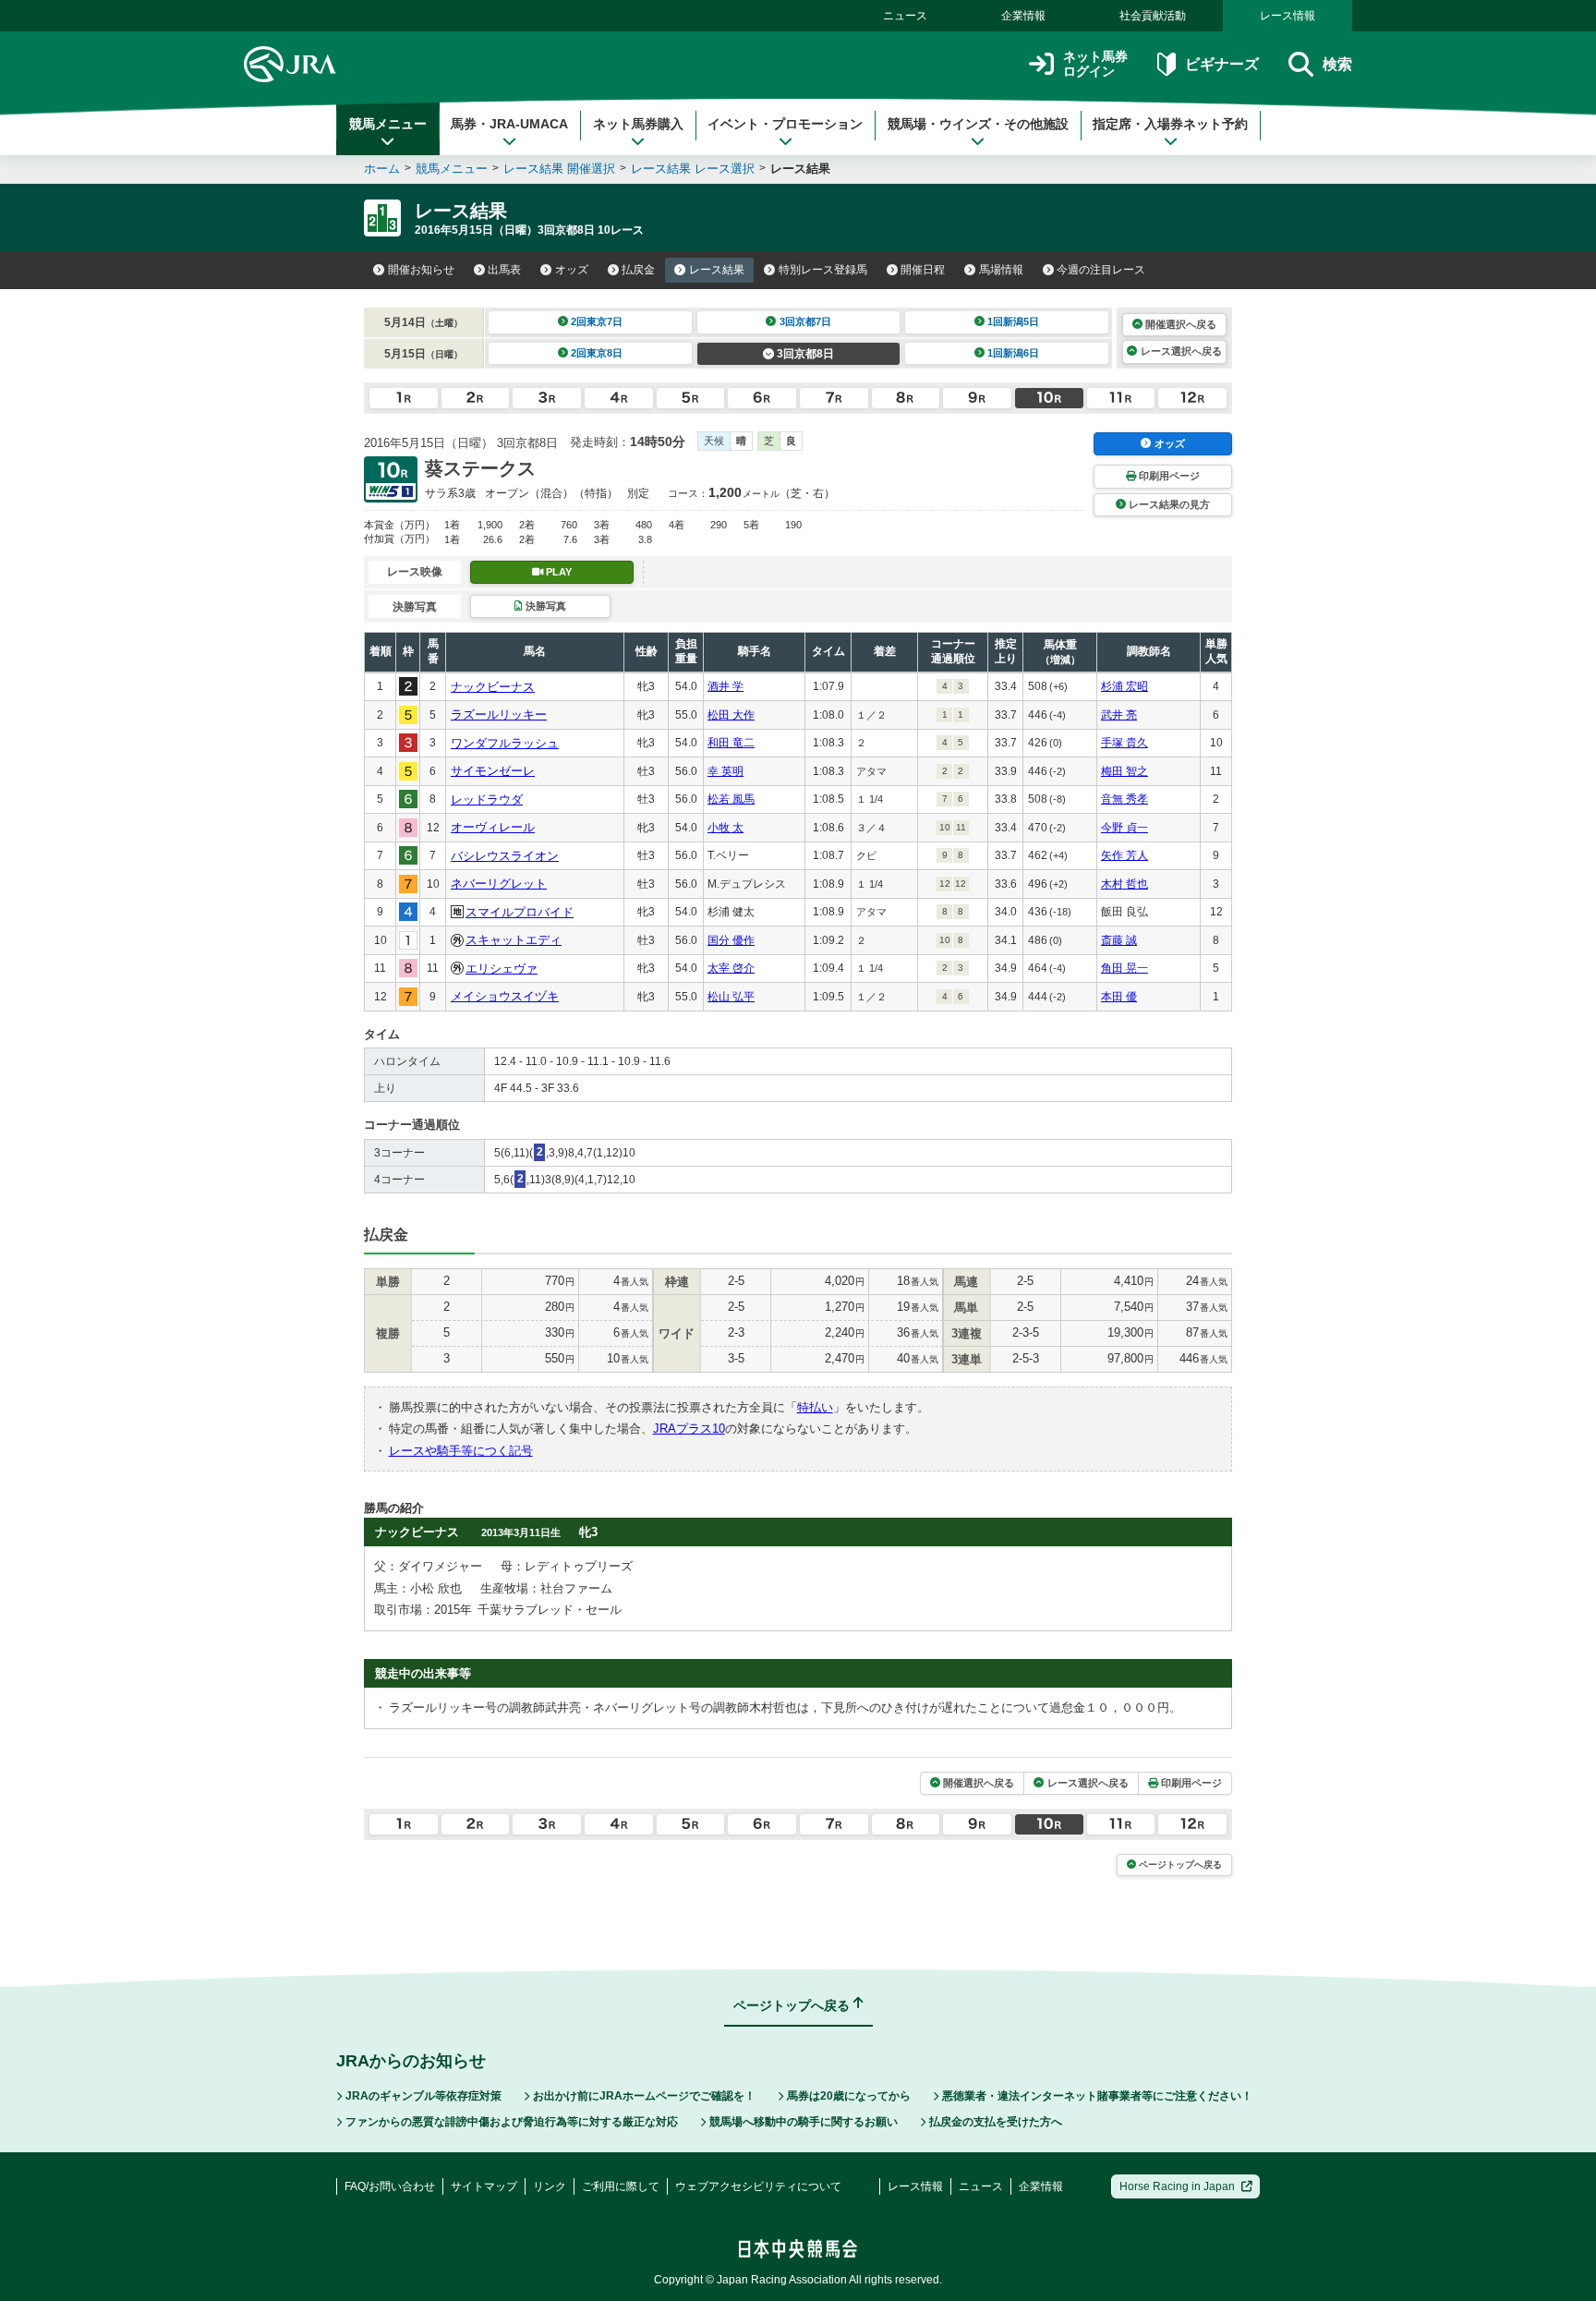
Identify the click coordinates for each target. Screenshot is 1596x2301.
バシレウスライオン (505, 856)
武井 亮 (1119, 715)
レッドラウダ (487, 799)
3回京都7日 (805, 321)
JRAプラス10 (689, 1429)
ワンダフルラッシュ (505, 743)
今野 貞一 (1124, 828)
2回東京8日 (597, 353)
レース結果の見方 (1169, 504)
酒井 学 (725, 686)
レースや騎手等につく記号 (461, 1451)
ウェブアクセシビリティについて (758, 2186)
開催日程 (923, 270)
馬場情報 (1001, 270)
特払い (815, 1407)
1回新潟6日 (1013, 353)
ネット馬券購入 (638, 124)
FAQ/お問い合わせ (390, 2186)
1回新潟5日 (1013, 321)
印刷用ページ (1169, 476)
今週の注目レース (1101, 270)
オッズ (572, 270)
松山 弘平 (731, 997)
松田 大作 (731, 715)
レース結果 (717, 270)
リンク (550, 2186)
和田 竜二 (731, 743)
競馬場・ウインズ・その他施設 (978, 124)
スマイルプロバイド (520, 912)
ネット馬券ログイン (1095, 64)
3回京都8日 (805, 354)
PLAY (559, 572)
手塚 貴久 (1124, 743)
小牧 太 (725, 828)
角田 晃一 (1124, 968)
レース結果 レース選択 (693, 169)
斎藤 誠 (1119, 940)
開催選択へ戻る (1181, 324)
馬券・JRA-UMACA (509, 124)
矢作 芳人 (1124, 855)
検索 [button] (1337, 64)
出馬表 (504, 270)
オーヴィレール (493, 827)
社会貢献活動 (1153, 16)
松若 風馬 (731, 799)
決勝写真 (546, 606)
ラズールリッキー (499, 715)
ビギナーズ (1221, 64)
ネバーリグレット (499, 884)
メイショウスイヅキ (505, 996)
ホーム (382, 169)
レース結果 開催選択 (559, 169)
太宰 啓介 (731, 968)
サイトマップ (484, 2186)
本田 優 (1119, 997)
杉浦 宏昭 (1124, 686)
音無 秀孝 (1124, 799)
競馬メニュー (388, 124)
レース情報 (1288, 16)
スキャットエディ (514, 940)
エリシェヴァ (502, 969)
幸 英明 (725, 771)
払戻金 (638, 270)
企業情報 (1023, 16)
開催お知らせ (421, 270)
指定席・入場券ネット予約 (1170, 124)
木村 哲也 (1124, 884)
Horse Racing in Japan (1177, 2186)
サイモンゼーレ (493, 771)
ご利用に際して (621, 2186)
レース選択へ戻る (1181, 351)
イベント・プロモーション (785, 124)
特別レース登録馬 (823, 270)
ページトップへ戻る (1180, 1865)
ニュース (905, 16)
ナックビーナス (493, 687)
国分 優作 (731, 940)
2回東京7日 (597, 321)
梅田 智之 (1124, 771)
